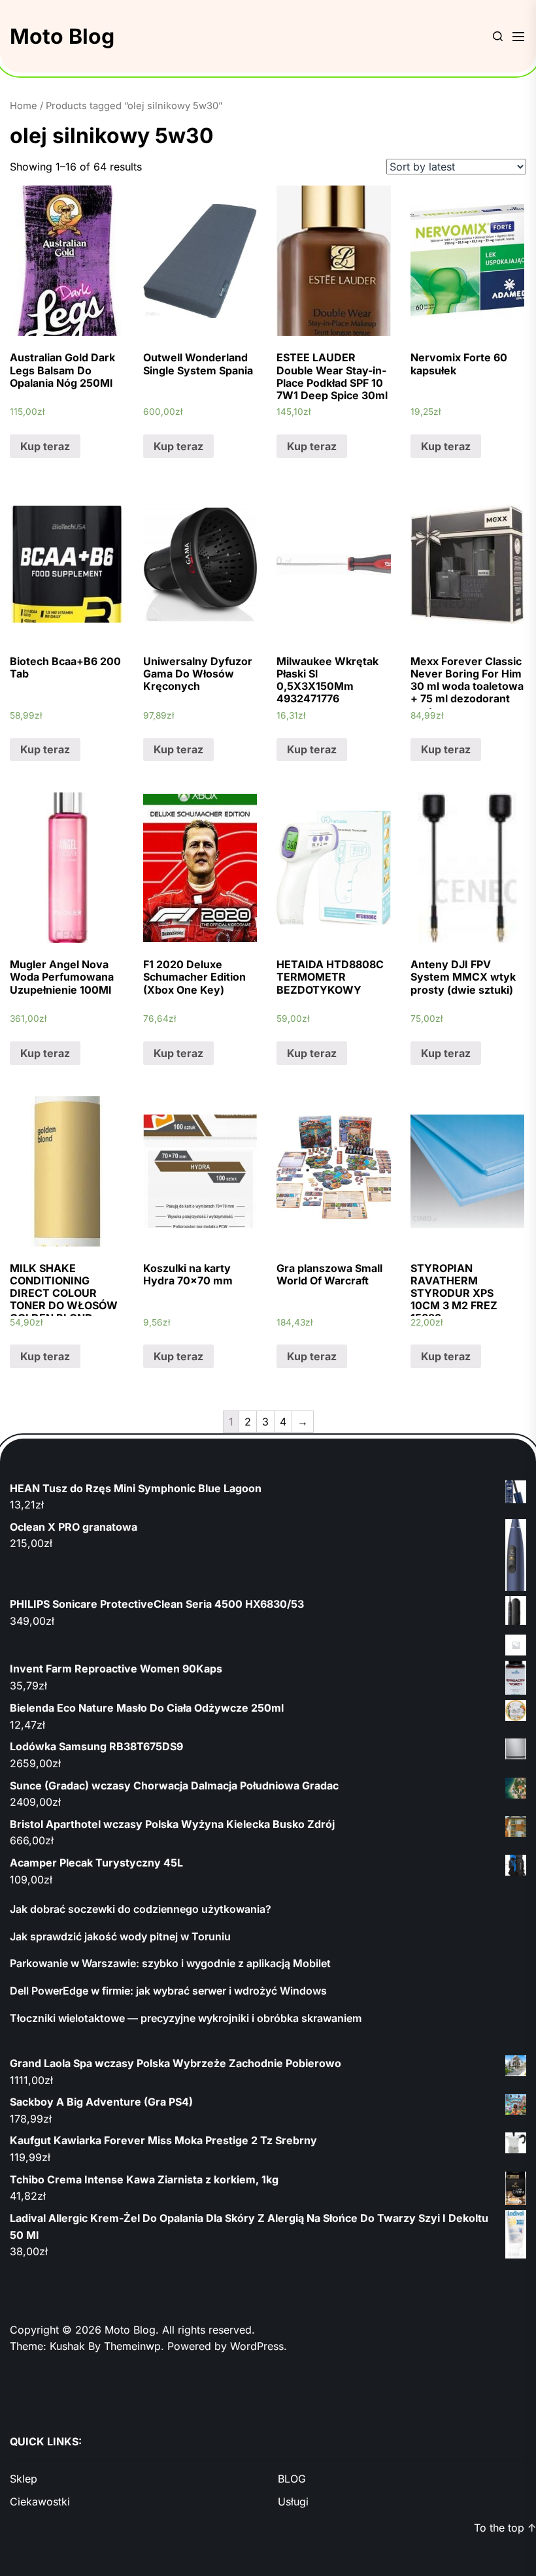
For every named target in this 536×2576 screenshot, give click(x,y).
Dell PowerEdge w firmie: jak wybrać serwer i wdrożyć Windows (168, 1991)
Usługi (293, 2502)
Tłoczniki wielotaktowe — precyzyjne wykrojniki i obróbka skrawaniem (186, 2018)
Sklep (24, 2479)
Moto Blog (62, 36)
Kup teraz (45, 446)
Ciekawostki (40, 2502)
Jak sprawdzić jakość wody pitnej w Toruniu (120, 1936)
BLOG (292, 2479)
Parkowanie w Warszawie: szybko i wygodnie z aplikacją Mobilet (170, 1963)
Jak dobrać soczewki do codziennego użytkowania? (141, 1909)
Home (24, 106)
